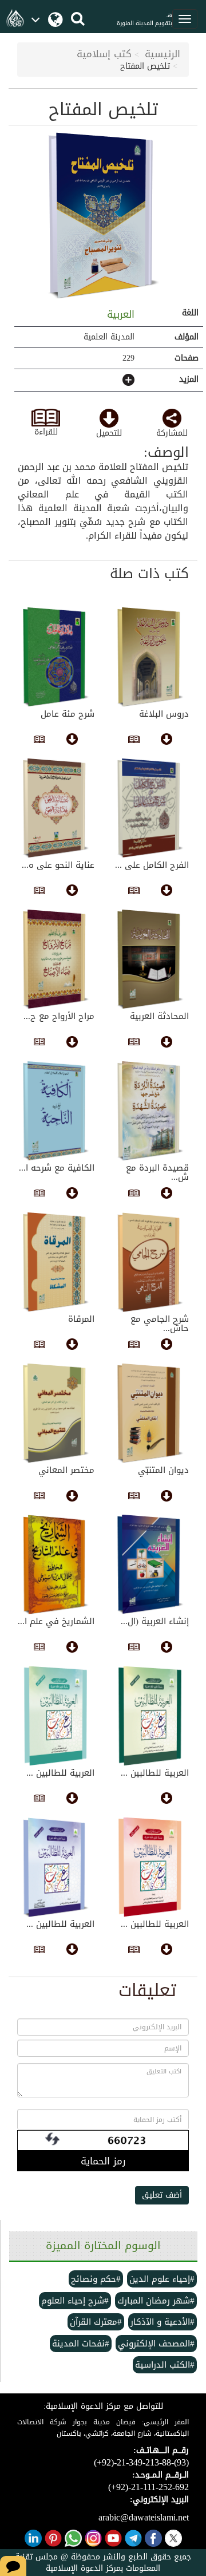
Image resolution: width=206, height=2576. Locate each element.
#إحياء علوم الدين (162, 2279)
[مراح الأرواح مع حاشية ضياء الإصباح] (56, 959)
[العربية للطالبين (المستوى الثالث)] (56, 1867)
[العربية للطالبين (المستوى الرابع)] (150, 1716)
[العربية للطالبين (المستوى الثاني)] (56, 1716)
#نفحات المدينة (81, 2344)
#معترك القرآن (96, 2322)
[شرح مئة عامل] (56, 657)
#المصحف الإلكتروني (156, 2344)
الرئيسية (163, 54)
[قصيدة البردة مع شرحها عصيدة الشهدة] (150, 1111)
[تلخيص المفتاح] (103, 216)
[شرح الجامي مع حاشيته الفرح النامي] (150, 1262)
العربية (119, 314)
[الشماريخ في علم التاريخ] (56, 1564)
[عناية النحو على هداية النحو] (56, 808)
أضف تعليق (162, 2195)
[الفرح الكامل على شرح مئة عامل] (150, 808)
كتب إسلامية (104, 54)
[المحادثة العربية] (150, 959)
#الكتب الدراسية (165, 2365)
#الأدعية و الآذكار (163, 2322)
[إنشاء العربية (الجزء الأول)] (150, 1564)
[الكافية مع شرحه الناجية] (56, 1111)
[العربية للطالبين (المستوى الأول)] (150, 1867)
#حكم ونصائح (96, 2279)
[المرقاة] (56, 1262)
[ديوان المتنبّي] (150, 1413)
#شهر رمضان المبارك (156, 2301)
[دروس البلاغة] (150, 657)
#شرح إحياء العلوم (75, 2301)
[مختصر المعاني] (56, 1413)
